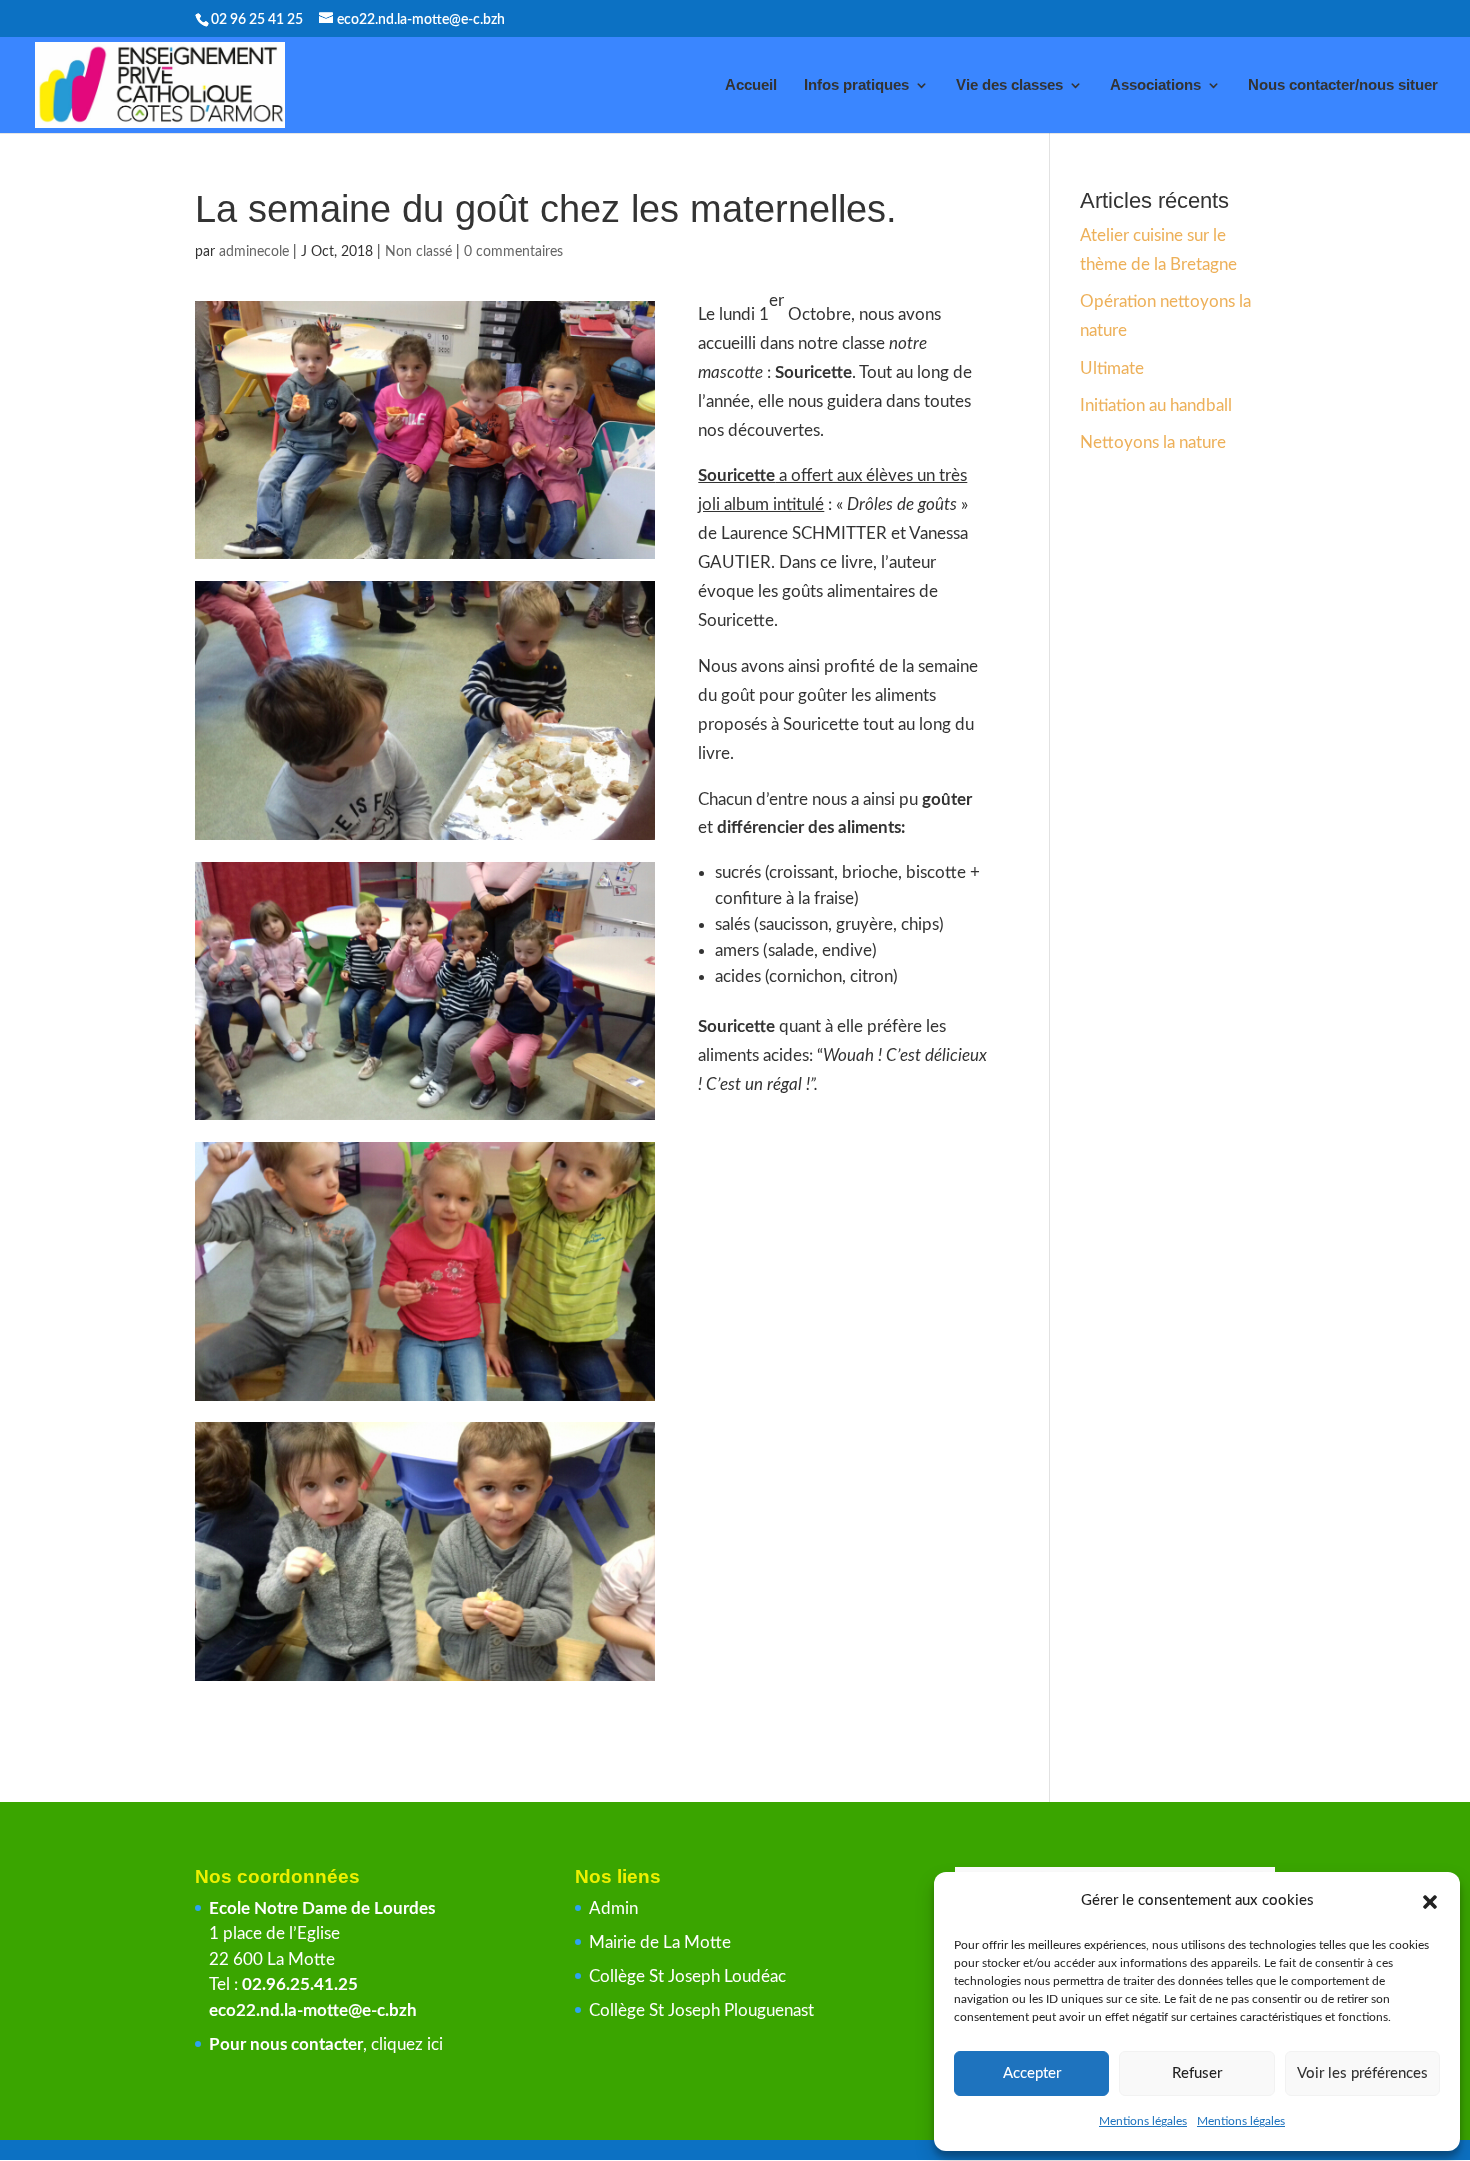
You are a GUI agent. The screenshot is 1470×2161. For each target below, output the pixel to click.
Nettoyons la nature (1153, 442)
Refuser (1197, 2073)
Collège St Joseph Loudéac (689, 1976)
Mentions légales (1143, 2121)
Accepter (1032, 2073)
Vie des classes (1009, 85)
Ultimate (1112, 368)
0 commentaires (513, 252)
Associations (1155, 85)
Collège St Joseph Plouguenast (703, 2010)
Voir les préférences (1362, 2073)
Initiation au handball (1156, 405)
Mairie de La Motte (660, 1942)
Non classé (418, 252)
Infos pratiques (856, 85)
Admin (613, 1908)
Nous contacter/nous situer (1343, 85)
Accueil (751, 85)
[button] (1430, 1902)
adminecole (254, 252)
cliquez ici (407, 2044)
